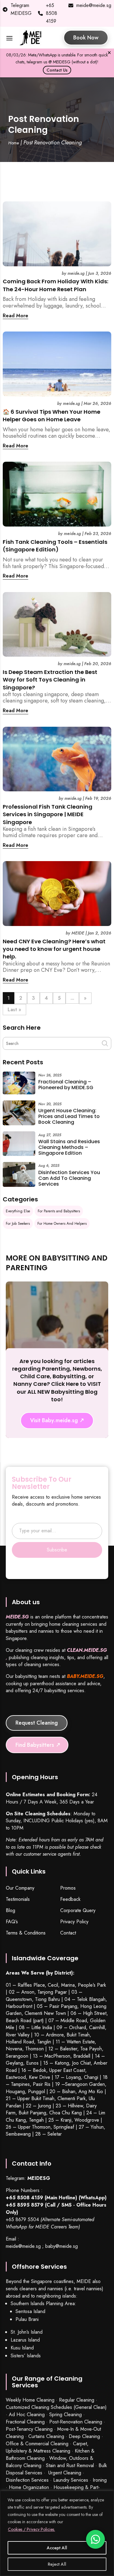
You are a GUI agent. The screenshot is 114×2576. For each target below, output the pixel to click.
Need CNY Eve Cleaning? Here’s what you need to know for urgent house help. (54, 949)
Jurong (45, 2106)
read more (16, 316)
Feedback (70, 1899)
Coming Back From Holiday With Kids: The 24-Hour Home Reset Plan (55, 285)
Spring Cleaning (66, 2414)
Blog (10, 1911)
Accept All (57, 2548)
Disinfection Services (27, 2480)
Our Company (20, 1888)
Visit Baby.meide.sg (54, 1420)
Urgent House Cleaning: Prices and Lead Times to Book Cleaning (69, 1116)
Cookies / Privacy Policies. (31, 2529)
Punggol (36, 2091)
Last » (14, 1010)
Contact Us (57, 70)
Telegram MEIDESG (21, 9)
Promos (68, 1888)
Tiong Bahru (47, 1999)
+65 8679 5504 (22, 2219)
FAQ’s (12, 1922)
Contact (68, 1933)
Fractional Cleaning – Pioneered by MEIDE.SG (66, 1085)
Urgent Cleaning (65, 2473)
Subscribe (57, 1550)
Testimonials (18, 1899)
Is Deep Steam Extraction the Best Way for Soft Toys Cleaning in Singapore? (50, 680)
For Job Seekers (18, 1224)
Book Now (86, 38)
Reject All (57, 2564)
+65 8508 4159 (52, 13)
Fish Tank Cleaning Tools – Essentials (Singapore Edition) (55, 546)
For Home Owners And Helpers (62, 1224)
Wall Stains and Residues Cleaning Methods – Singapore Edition (69, 1147)
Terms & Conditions (26, 1933)
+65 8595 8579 (25, 2205)
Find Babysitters (35, 1745)
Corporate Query (78, 1911)
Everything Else (18, 1211)
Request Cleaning (37, 1723)
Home (14, 143)
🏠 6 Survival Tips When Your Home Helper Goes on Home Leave (52, 416)
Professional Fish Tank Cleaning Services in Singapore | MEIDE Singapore (48, 814)
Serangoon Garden (85, 2084)
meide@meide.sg (94, 5)
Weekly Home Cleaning (30, 2400)
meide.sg (76, 273)
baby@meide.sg (62, 2246)
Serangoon (17, 2056)
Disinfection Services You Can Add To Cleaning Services (69, 1178)
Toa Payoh (91, 2049)
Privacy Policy (74, 1922)
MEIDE (78, 933)
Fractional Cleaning (25, 2422)
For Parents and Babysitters (59, 1211)
